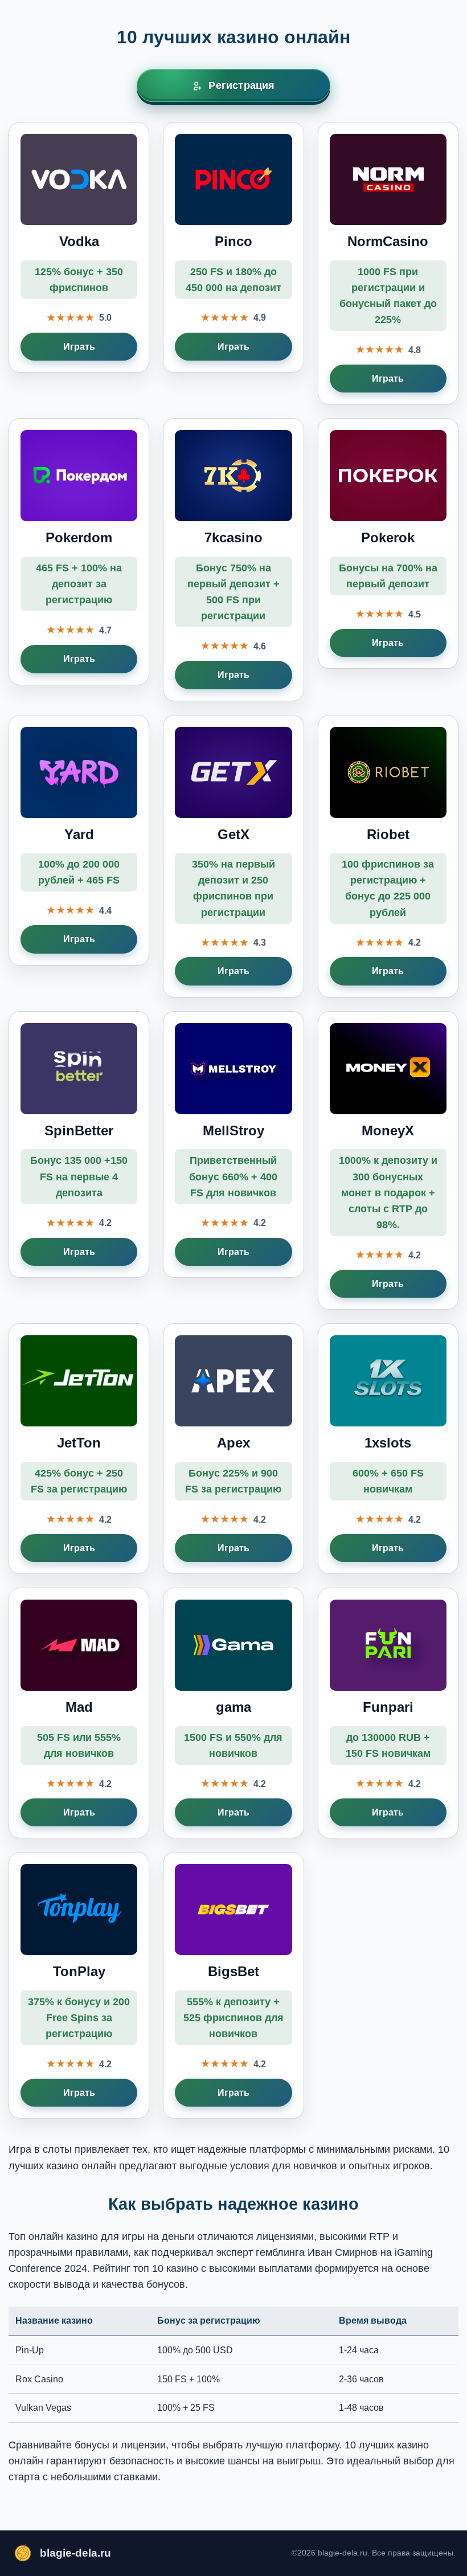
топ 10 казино (166, 2268)
